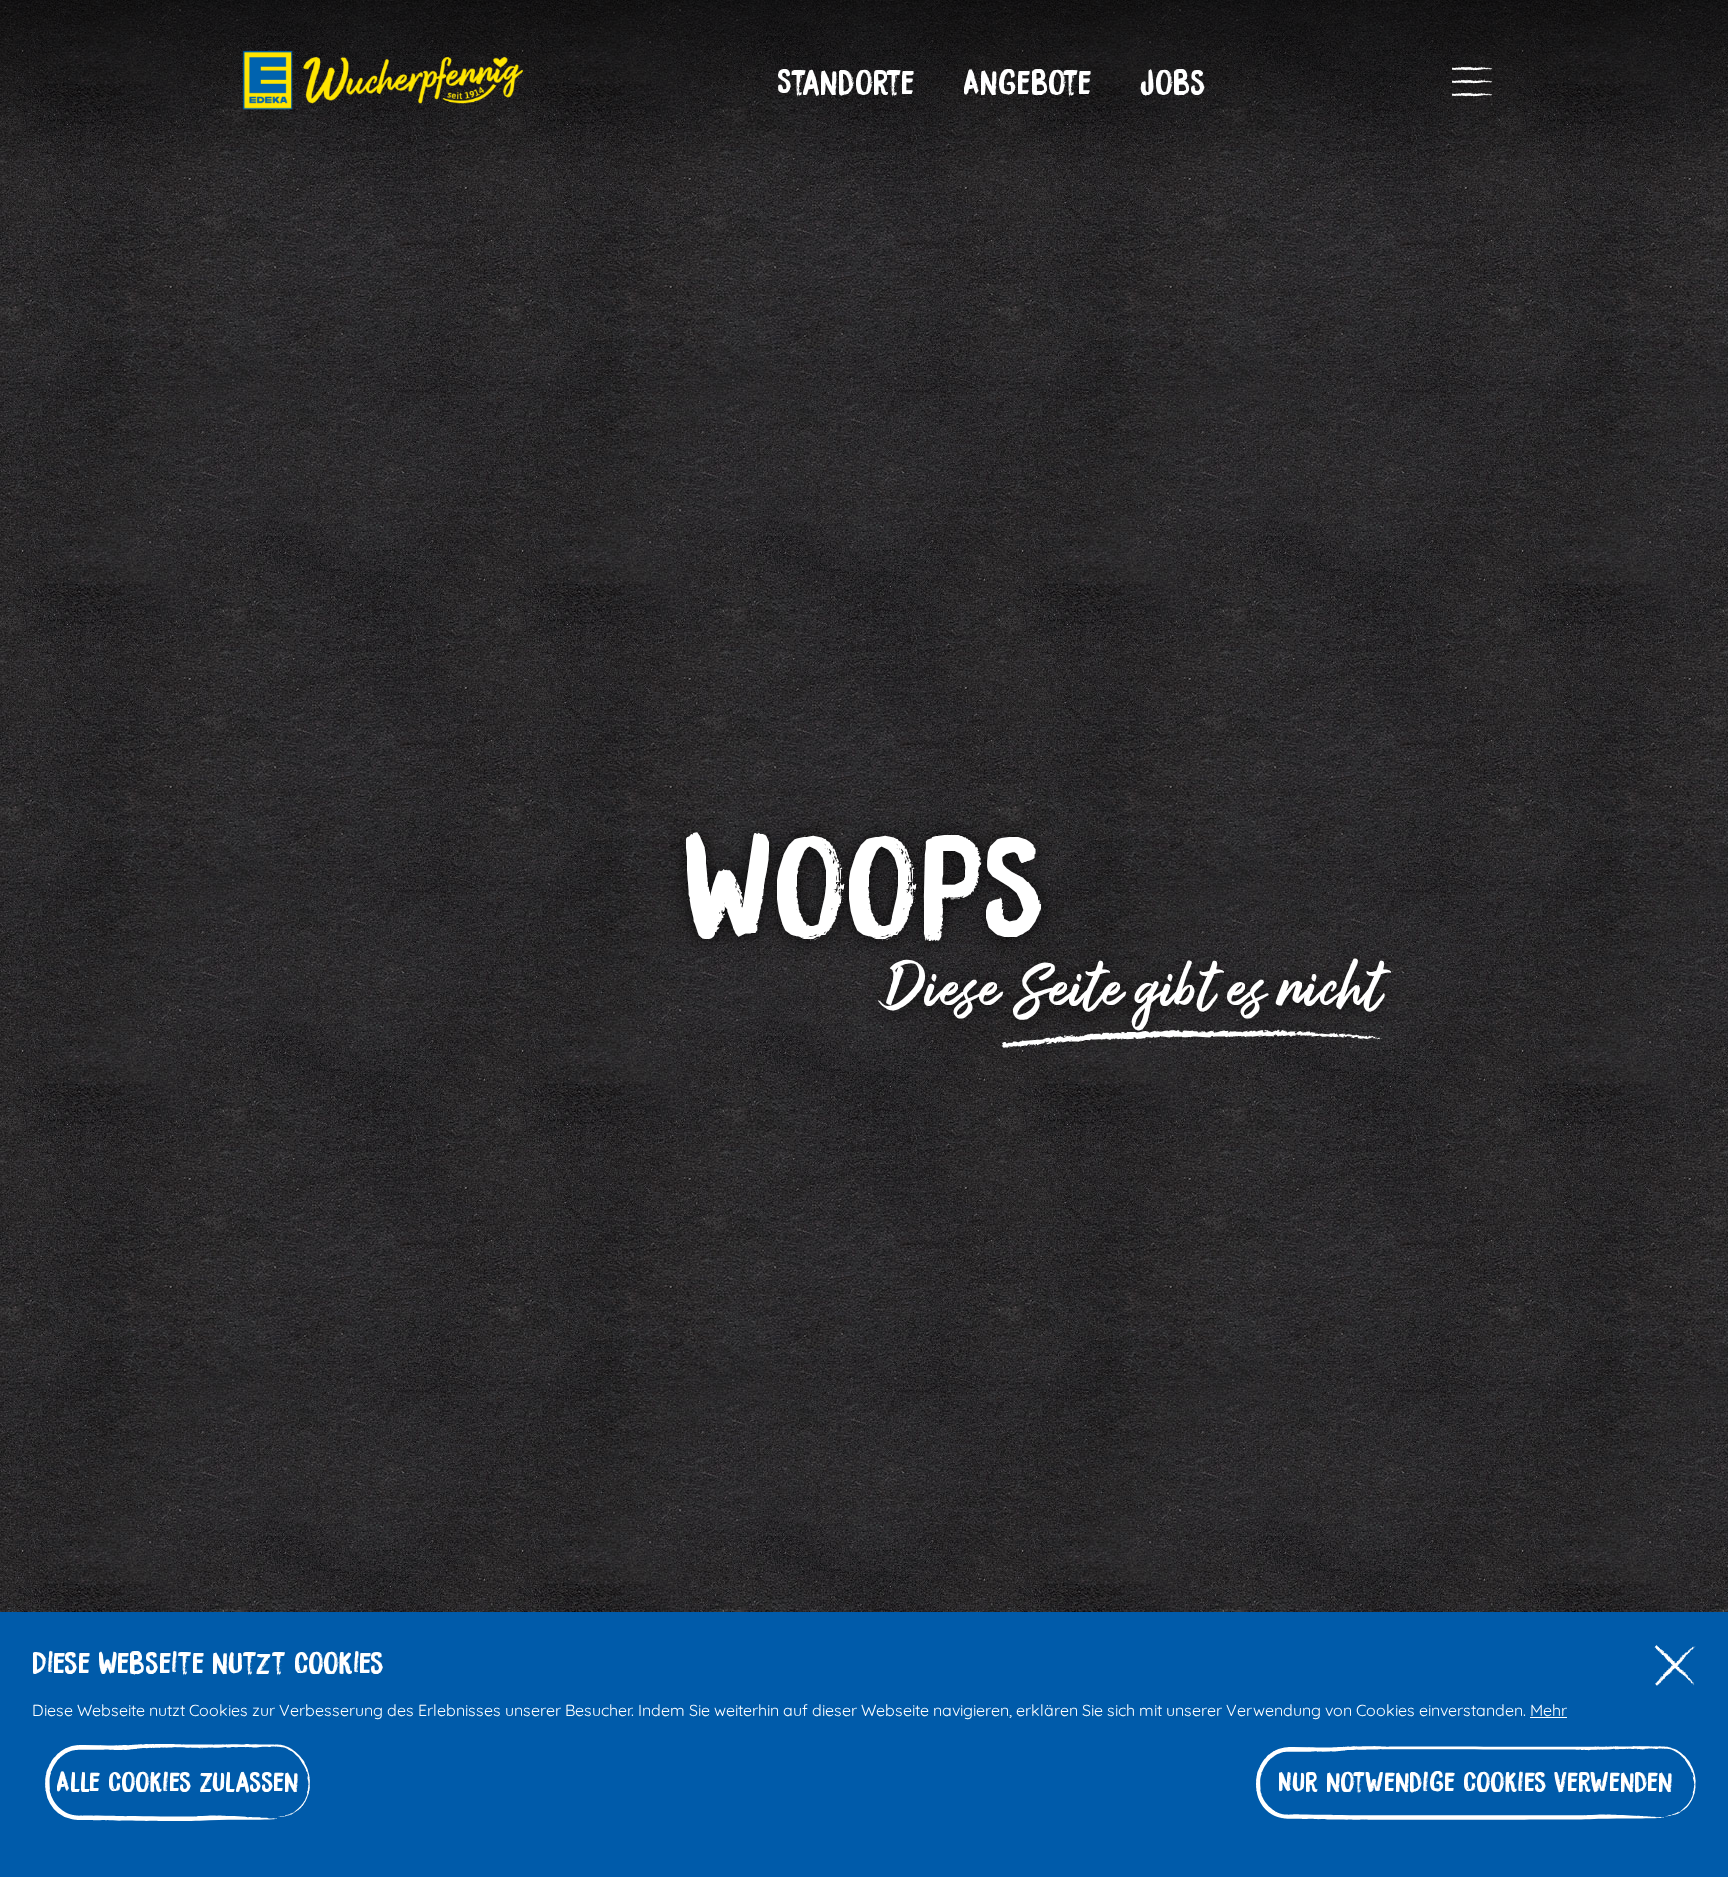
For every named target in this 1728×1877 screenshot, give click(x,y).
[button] (846, 82)
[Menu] (1472, 82)
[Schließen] (1675, 1666)
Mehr (1548, 1708)
